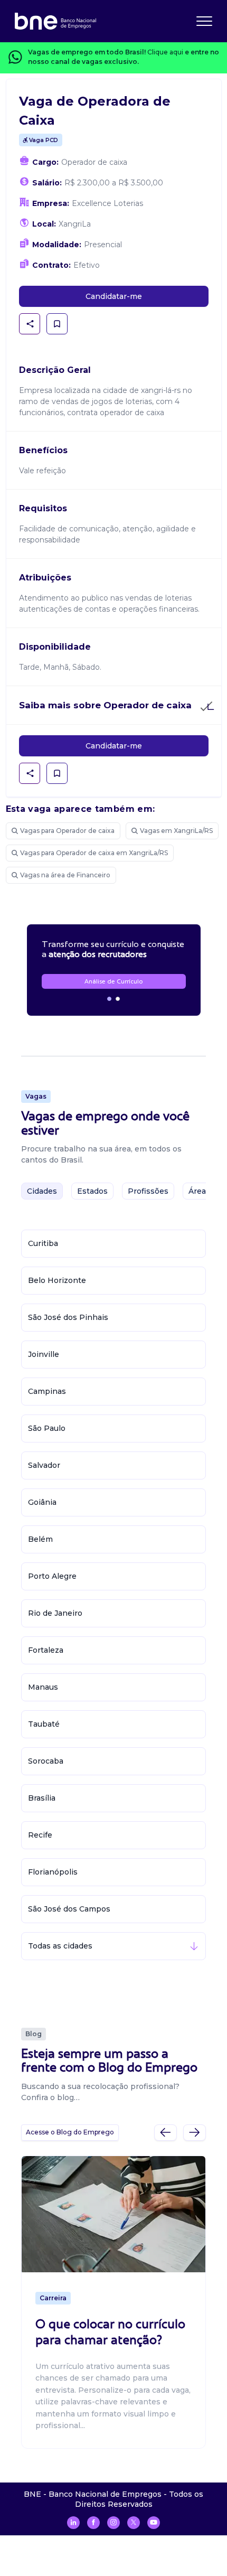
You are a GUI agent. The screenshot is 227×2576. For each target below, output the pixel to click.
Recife (40, 1835)
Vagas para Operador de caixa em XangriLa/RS (94, 853)
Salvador (44, 1465)
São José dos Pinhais (68, 1317)
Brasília (42, 1798)
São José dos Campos (69, 1909)
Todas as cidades (60, 1946)
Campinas (47, 1391)
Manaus (43, 1687)
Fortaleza (46, 1650)
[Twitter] (134, 2523)
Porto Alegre (52, 1576)
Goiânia (42, 1502)
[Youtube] (154, 2523)
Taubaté (44, 1724)
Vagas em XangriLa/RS (176, 831)
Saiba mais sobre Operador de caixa (105, 705)
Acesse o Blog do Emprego (70, 2132)
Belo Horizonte (57, 1280)
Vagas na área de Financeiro (65, 875)
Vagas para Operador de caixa (67, 831)
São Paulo (47, 1428)
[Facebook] (93, 2523)
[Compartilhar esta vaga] (30, 324)
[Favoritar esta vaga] (57, 324)
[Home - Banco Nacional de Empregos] (55, 21)
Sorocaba (46, 1761)
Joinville (44, 1354)
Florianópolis (53, 1872)
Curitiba (43, 1243)
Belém (40, 1539)
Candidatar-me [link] (114, 296)
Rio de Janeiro (55, 1613)
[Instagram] (113, 2523)
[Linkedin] (73, 2523)
